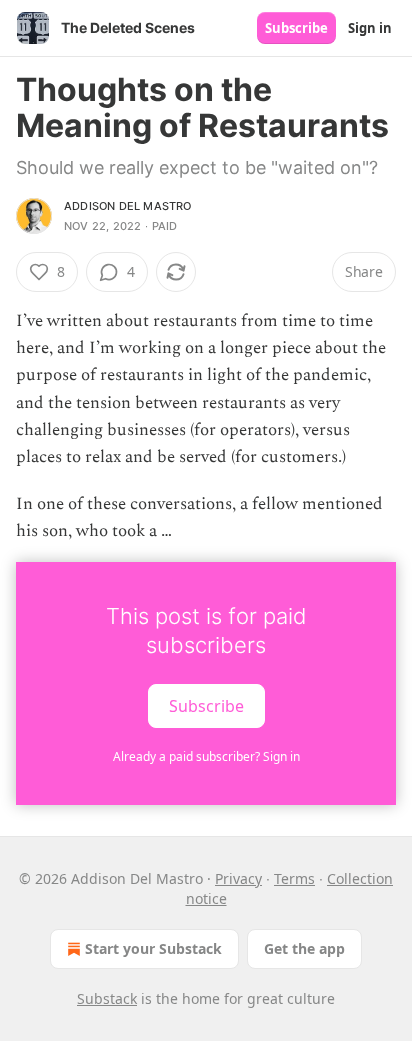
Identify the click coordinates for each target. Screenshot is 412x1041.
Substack (107, 998)
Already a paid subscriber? (206, 756)
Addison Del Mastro (128, 206)
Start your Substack (153, 948)
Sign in (370, 28)
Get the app (304, 948)
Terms (294, 878)
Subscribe (296, 28)
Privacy (238, 878)
